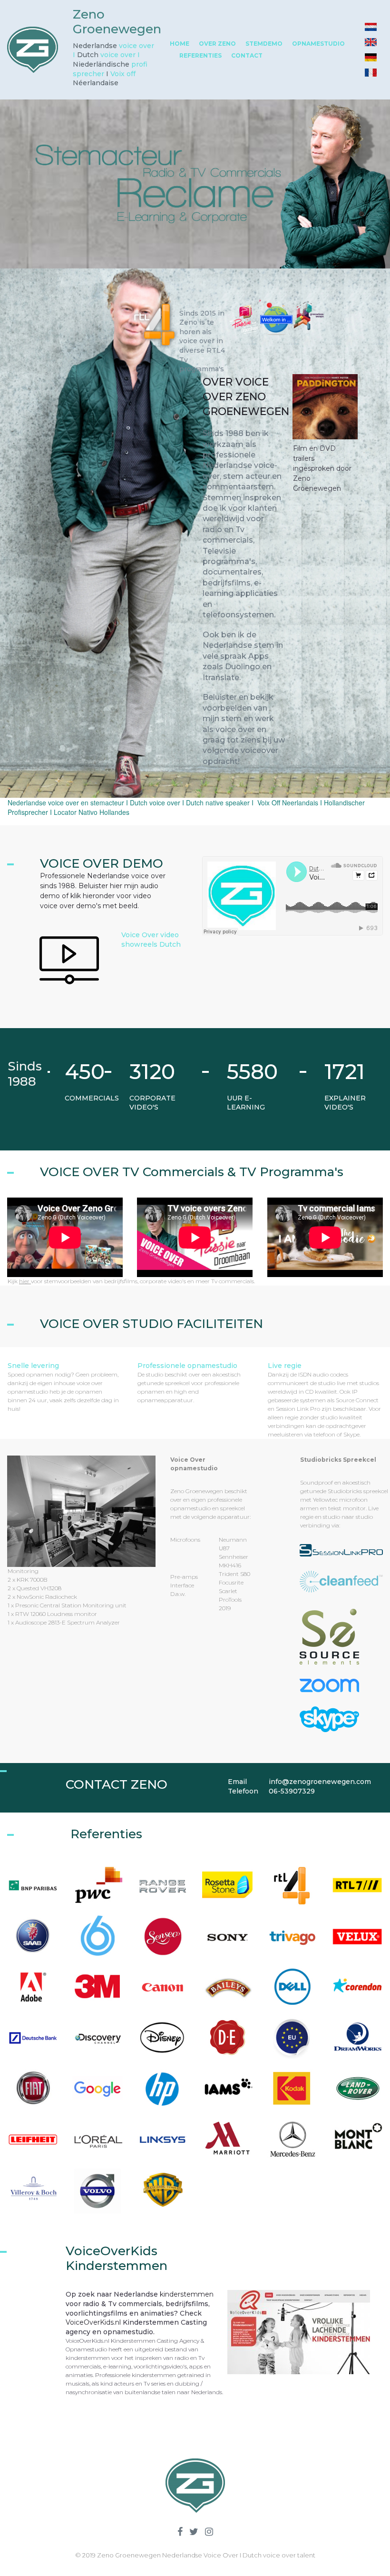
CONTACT (247, 55)
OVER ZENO (217, 44)
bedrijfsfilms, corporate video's (145, 1281)
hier (25, 1281)
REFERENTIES (200, 55)
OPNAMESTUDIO (318, 44)
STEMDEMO (264, 44)
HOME (180, 44)
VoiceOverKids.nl (93, 2322)
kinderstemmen (187, 2294)
